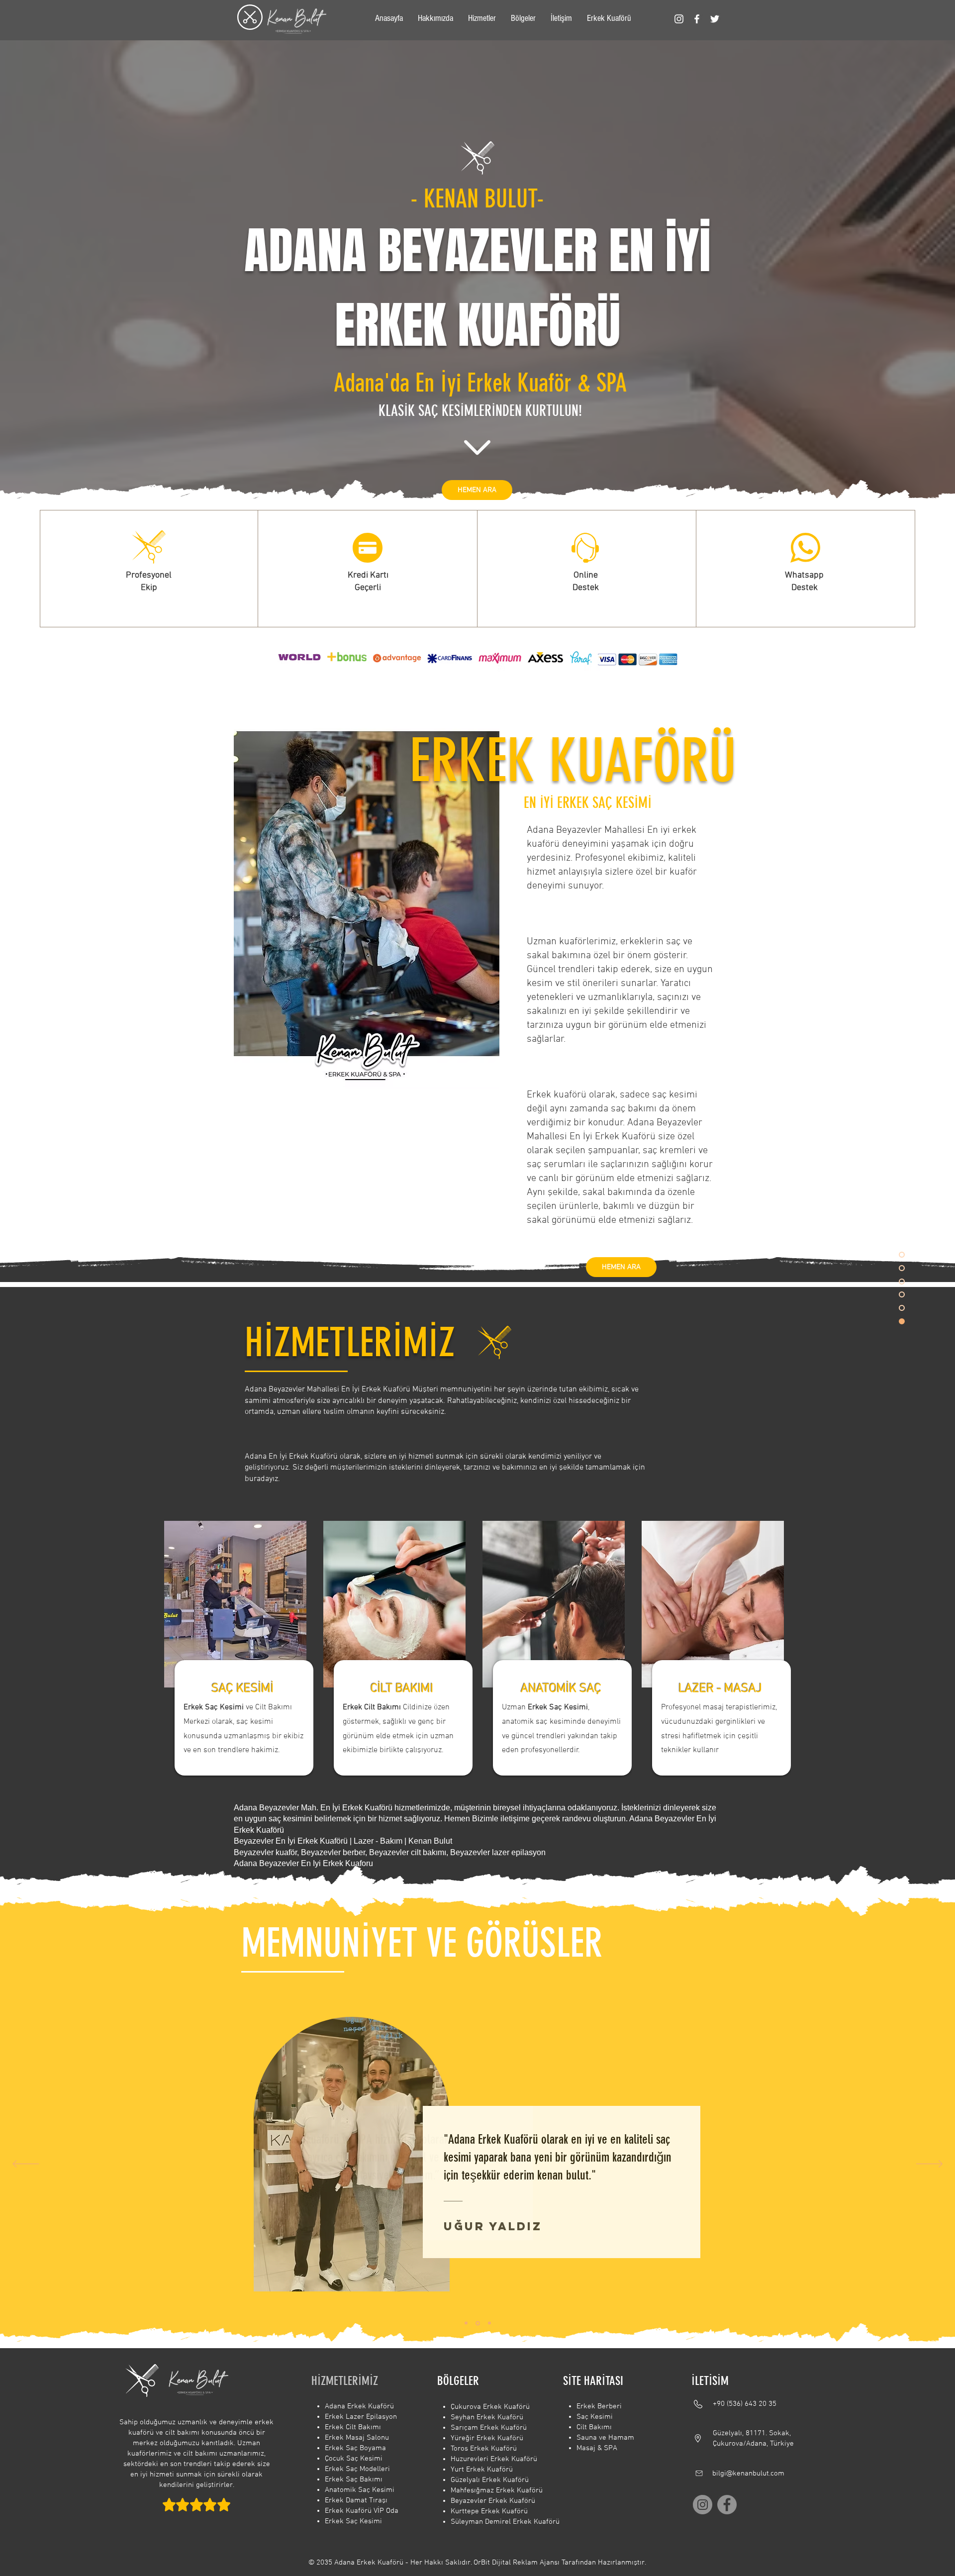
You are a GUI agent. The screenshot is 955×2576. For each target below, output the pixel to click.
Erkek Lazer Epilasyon (361, 2417)
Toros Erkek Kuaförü (484, 2449)
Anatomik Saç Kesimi (360, 2490)
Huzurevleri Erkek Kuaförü (494, 2459)
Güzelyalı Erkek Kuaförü (490, 2480)
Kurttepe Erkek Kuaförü (489, 2511)
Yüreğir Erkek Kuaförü (487, 2438)
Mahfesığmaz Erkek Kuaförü (497, 2490)
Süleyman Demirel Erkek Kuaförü (505, 2522)
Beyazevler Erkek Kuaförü (493, 2501)
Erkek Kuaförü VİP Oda (362, 2511)
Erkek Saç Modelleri (357, 2469)
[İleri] (929, 2165)
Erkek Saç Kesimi (353, 2521)
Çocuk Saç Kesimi (354, 2459)
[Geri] (26, 2165)
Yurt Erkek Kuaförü (482, 2470)
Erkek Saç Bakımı (354, 2479)
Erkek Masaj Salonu (357, 2438)
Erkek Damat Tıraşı (356, 2500)
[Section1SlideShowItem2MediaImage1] (478, 2323)
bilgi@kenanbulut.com (748, 2474)
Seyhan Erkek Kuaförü (487, 2417)
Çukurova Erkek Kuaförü (490, 2407)
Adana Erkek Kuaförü (359, 2406)
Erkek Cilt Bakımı (353, 2427)
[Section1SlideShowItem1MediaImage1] (466, 2323)
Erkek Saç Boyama (355, 2448)
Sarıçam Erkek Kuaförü (489, 2428)
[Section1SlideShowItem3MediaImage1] (489, 2323)
